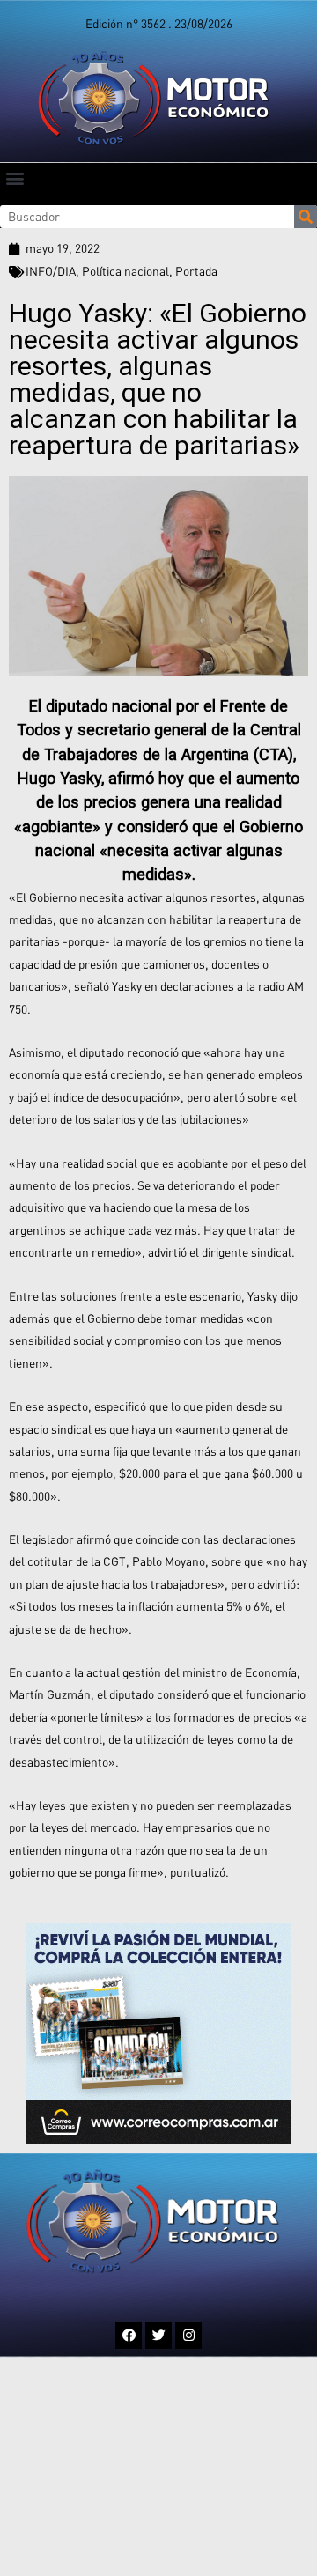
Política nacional (125, 271)
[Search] (306, 217)
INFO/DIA (51, 271)
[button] (15, 177)
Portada (196, 271)
